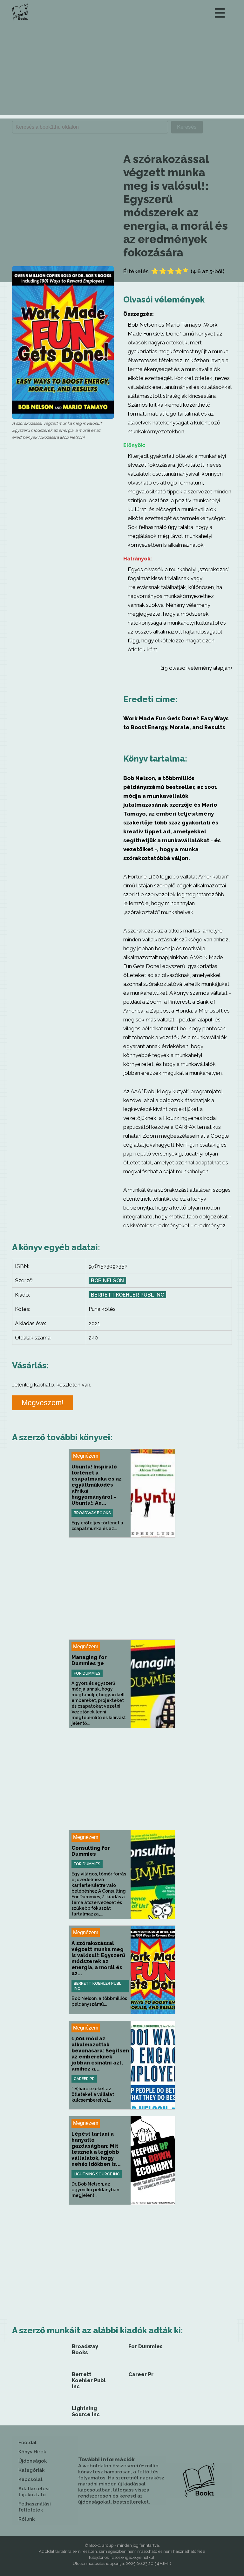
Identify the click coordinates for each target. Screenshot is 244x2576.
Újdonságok (33, 2461)
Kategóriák (31, 2470)
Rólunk (27, 2519)
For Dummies (87, 1673)
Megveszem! (43, 1403)
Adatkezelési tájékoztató (34, 2492)
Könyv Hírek (32, 2452)
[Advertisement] (122, 71)
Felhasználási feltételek (35, 2507)
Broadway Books (92, 1513)
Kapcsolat (30, 2479)
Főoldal (27, 2443)
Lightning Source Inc (97, 2174)
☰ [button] (220, 13)
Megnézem (86, 1456)
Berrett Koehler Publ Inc (127, 1295)
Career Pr (84, 2079)
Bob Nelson (107, 1281)
